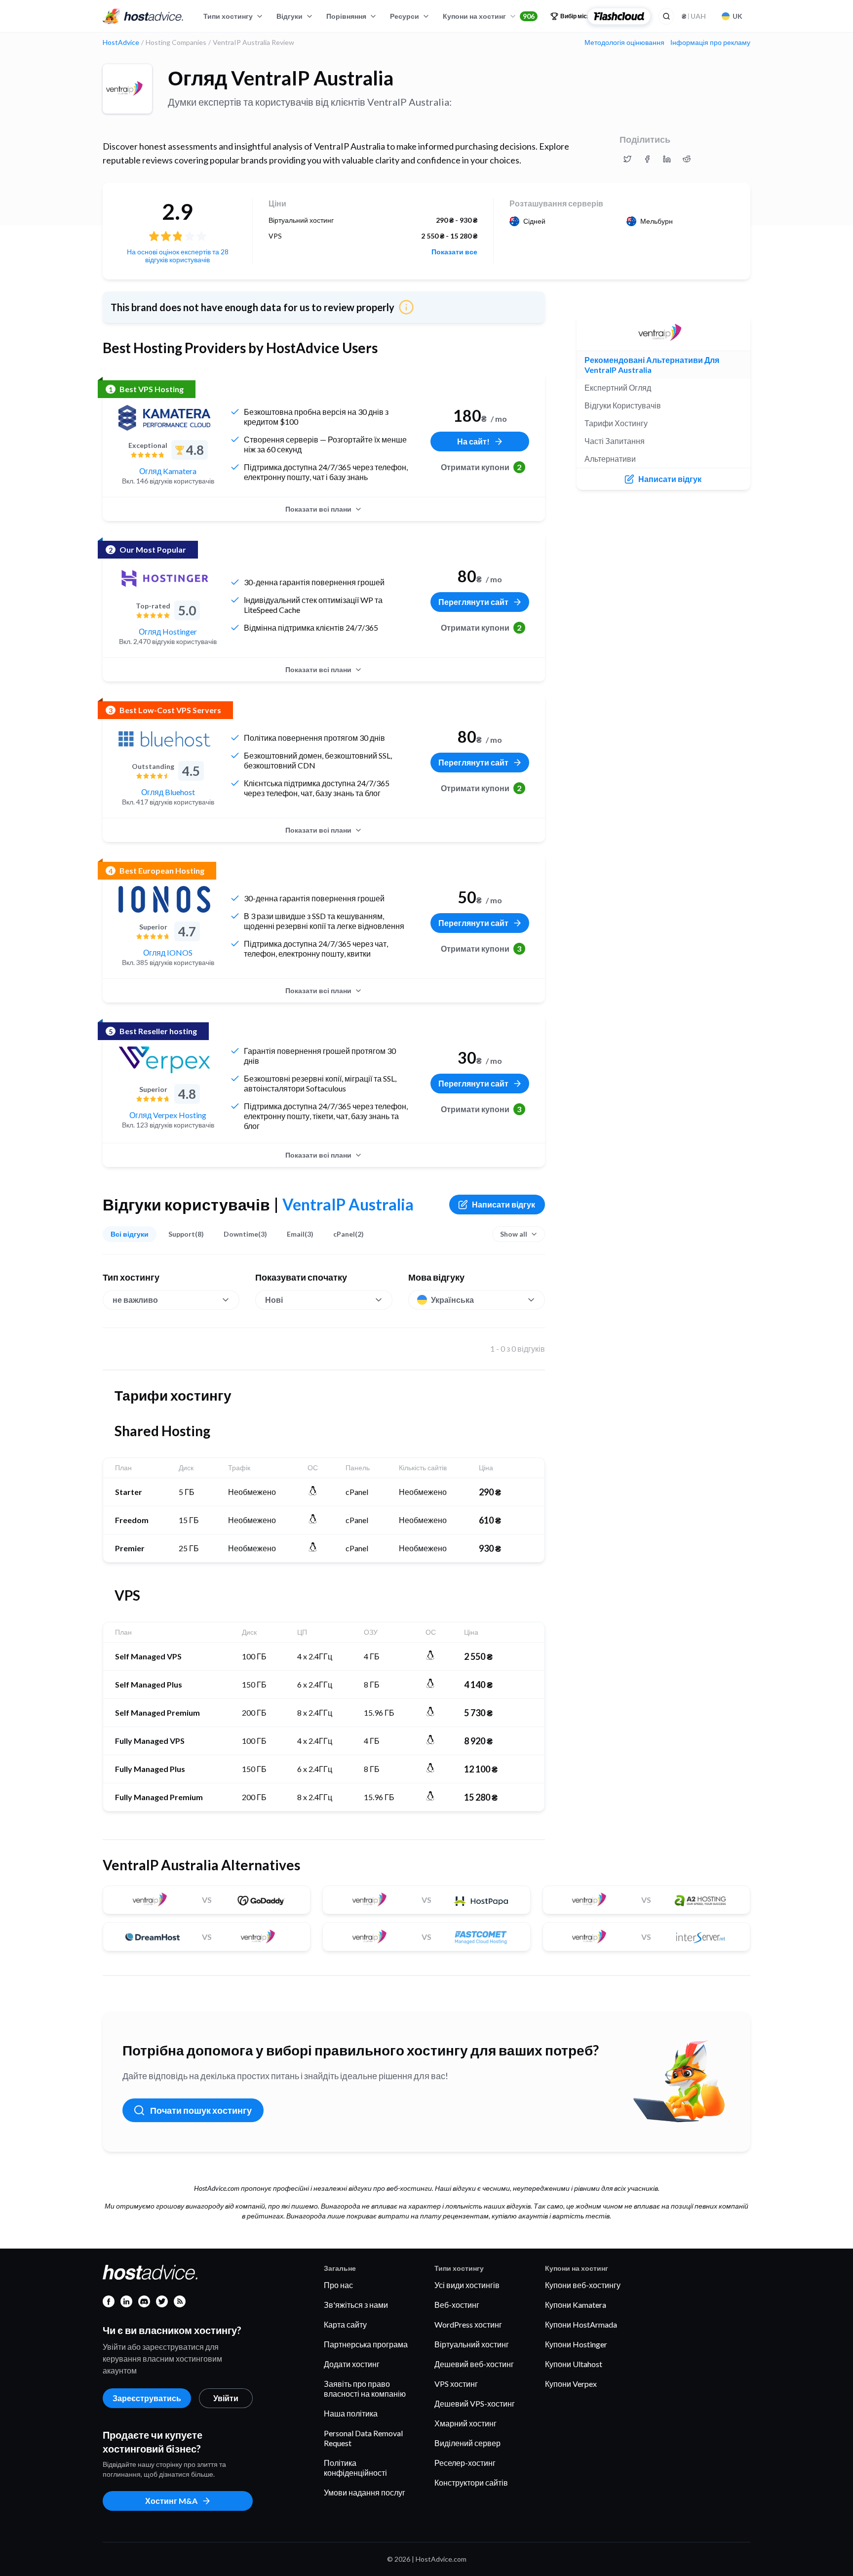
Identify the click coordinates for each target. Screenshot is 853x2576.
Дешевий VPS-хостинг (475, 2403)
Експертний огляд (618, 387)
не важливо (135, 1300)
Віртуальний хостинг (472, 2344)
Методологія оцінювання (624, 42)
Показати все (454, 252)
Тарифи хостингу (616, 423)
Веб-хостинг (457, 2305)
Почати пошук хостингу (201, 2110)
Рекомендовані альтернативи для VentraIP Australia (652, 365)
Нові (274, 1300)
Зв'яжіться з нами (356, 2305)
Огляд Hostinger (168, 631)
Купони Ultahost (574, 2364)
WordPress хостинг (468, 2324)
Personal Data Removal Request (363, 2438)
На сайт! (473, 441)
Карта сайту (345, 2324)
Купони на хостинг (489, 16)
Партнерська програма (366, 2344)
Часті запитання (615, 441)
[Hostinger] (164, 578)
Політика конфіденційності (355, 2468)
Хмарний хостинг (465, 2423)
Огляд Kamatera (168, 471)
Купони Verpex (571, 2384)
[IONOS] (164, 899)
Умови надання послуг (365, 2492)
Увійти (226, 2398)
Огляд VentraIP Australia (281, 78)
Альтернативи (610, 459)
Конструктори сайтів (471, 2482)
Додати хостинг (352, 2364)
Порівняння (346, 16)
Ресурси (405, 16)
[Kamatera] (164, 418)
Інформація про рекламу (710, 42)
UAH (694, 16)
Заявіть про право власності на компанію (365, 2389)
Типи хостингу (228, 16)
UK (737, 16)
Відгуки (290, 16)
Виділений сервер (467, 2443)
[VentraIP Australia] (127, 89)
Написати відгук (504, 1204)
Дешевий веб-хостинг (474, 2364)
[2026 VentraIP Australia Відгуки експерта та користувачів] (627, 159)
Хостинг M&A (171, 2501)
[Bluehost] (164, 739)
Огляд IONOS (168, 952)
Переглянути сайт (473, 602)
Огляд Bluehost (168, 792)
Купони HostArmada (581, 2324)
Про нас (338, 2285)
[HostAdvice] (143, 16)
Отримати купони (481, 467)
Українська (452, 1300)
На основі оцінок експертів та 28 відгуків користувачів (178, 256)
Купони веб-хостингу (583, 2285)
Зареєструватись (147, 2398)
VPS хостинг (456, 2384)
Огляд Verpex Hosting (168, 1115)
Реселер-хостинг (465, 2463)
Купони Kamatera (576, 2305)
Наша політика (351, 2413)
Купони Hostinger (576, 2344)
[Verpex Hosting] (164, 1060)
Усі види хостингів (467, 2285)
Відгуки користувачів (623, 405)
